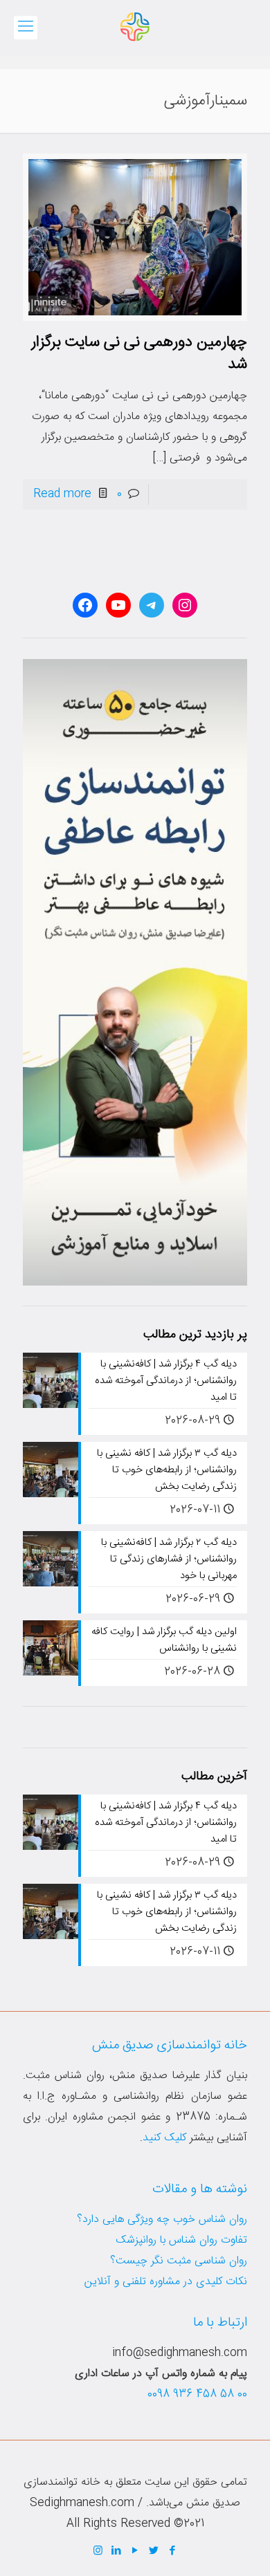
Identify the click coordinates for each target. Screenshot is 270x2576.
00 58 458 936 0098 (197, 2394)
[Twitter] (154, 2551)
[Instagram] (98, 2551)
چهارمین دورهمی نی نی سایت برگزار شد (139, 353)
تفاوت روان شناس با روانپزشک (181, 2240)
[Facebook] (173, 2551)
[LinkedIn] (117, 2551)
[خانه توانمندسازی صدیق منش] (135, 28)
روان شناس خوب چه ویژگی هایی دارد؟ (162, 2220)
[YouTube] (135, 2551)
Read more (62, 494)
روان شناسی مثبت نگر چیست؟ (179, 2261)
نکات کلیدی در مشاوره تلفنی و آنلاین (166, 2282)
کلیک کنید (164, 2138)
